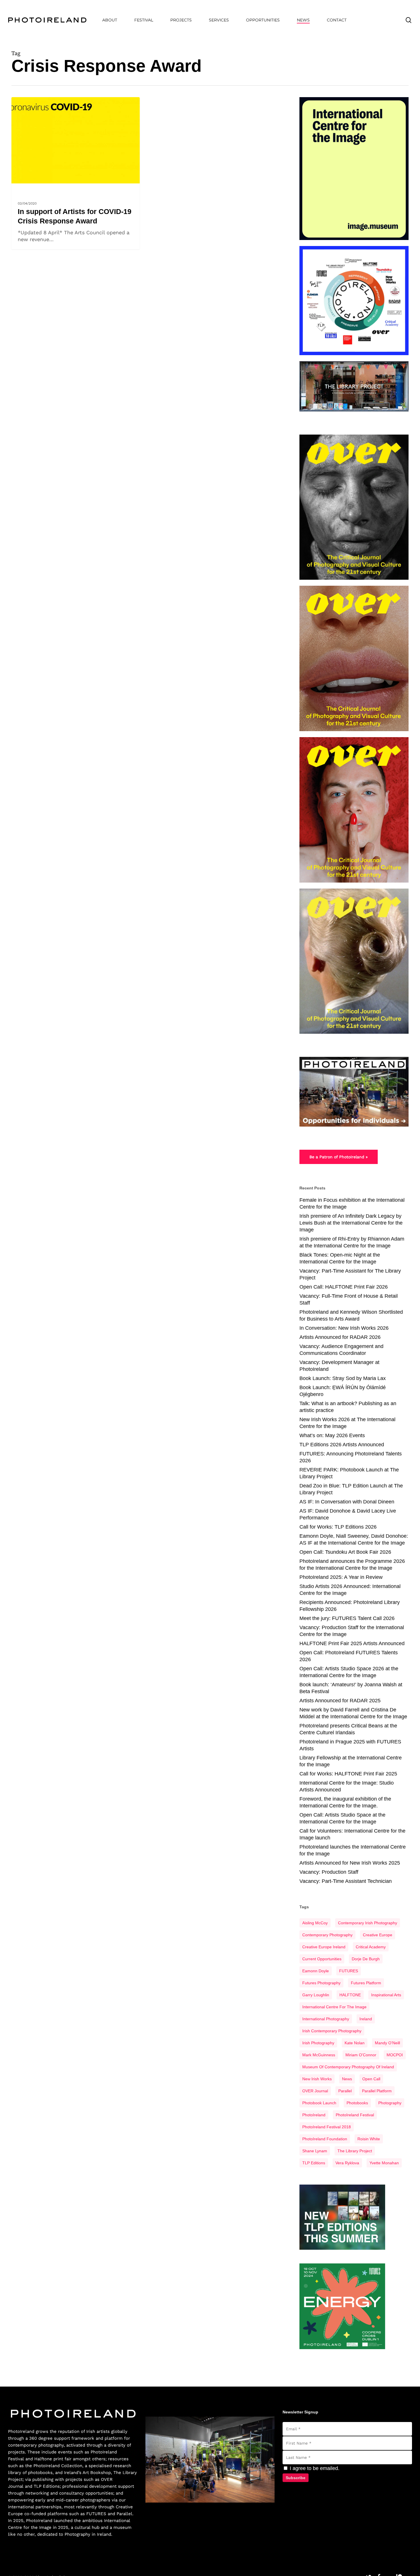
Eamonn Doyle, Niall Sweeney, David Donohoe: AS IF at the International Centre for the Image (354, 1539)
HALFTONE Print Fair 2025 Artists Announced (352, 1643)
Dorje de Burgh (366, 1959)
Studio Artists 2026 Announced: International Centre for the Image (350, 1590)
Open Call (371, 2079)
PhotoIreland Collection (58, 2466)
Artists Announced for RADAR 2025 (340, 1701)
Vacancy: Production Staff (329, 1872)
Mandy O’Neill (387, 2043)
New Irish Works (317, 2079)
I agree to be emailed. (314, 2468)
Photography (390, 2103)
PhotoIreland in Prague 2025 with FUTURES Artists (350, 1745)
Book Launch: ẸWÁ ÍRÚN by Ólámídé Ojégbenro (343, 1391)
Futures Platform (366, 1983)
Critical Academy (371, 1947)
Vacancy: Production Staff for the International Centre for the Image (352, 1631)
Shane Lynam (315, 2151)
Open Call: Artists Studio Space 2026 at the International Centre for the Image (349, 1672)
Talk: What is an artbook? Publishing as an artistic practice (348, 1407)
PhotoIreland (314, 2115)
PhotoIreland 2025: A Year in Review (341, 1577)
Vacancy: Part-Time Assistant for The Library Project (350, 1274)
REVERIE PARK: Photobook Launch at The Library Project (349, 1473)
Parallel (345, 2091)
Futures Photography (321, 1983)
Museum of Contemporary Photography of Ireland (348, 2067)
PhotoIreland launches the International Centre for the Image (353, 1850)
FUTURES (349, 1971)
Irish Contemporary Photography (332, 2031)
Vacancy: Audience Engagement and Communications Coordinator (341, 1350)
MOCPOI (395, 2055)
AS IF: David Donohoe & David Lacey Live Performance (348, 1514)
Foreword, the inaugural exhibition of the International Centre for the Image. (345, 1802)
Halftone (43, 2459)
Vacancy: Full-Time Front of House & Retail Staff (349, 1299)
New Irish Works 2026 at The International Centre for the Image (347, 1423)
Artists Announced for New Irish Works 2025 (350, 1863)
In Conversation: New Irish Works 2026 (344, 1328)
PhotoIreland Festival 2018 (327, 2127)
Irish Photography (318, 2043)
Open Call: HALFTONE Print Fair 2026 (344, 1287)
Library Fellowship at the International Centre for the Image (351, 1761)
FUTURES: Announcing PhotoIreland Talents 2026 (351, 1457)
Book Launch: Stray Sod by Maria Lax (343, 1378)
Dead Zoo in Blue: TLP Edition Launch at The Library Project (351, 1489)
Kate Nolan (355, 2043)
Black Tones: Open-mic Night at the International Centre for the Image (340, 1258)
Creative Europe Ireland (324, 1947)
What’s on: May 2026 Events (332, 1435)
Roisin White (369, 2139)
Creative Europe (378, 1935)
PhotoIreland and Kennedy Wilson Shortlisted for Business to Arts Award (351, 1315)
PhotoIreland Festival (355, 2115)
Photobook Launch (319, 2103)
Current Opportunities (322, 1959)
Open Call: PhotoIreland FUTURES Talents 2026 (349, 1656)
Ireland (366, 2019)
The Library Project (355, 2151)
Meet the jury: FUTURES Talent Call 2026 (347, 1618)
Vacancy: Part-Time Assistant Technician (346, 1881)
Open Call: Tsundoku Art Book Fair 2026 (345, 1552)
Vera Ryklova (347, 2163)
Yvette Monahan (384, 2163)
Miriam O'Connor (361, 2055)
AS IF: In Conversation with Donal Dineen (347, 1502)
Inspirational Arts (386, 1995)
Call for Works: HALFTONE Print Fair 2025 (348, 1774)
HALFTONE (350, 1995)
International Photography (326, 2019)
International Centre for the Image (334, 2007)
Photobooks (357, 2103)
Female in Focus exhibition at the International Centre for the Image (352, 1203)
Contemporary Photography (327, 1935)
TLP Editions (314, 2163)
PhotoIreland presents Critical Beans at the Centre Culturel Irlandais (348, 1729)
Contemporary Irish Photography (368, 1923)
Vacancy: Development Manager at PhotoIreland (339, 1366)
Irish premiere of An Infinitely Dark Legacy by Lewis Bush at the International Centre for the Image (351, 1223)
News (20, 187)
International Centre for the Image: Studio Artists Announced (347, 1786)
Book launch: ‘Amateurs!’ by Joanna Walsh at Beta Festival (351, 1688)
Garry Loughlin (316, 1995)
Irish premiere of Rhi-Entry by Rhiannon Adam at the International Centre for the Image (352, 1242)
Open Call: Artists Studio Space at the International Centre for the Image (342, 1818)
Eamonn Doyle (316, 1971)
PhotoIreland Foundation (325, 2139)
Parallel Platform (377, 2091)
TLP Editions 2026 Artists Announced (342, 1445)
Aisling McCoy (315, 1923)
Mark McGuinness (319, 2055)
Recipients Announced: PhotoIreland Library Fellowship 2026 (350, 1606)
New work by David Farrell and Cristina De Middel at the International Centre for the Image (353, 1713)
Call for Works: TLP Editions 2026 (338, 1527)
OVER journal (315, 2091)
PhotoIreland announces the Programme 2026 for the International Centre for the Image (352, 1565)
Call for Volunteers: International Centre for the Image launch (352, 1834)
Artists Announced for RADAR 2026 (340, 1337)
